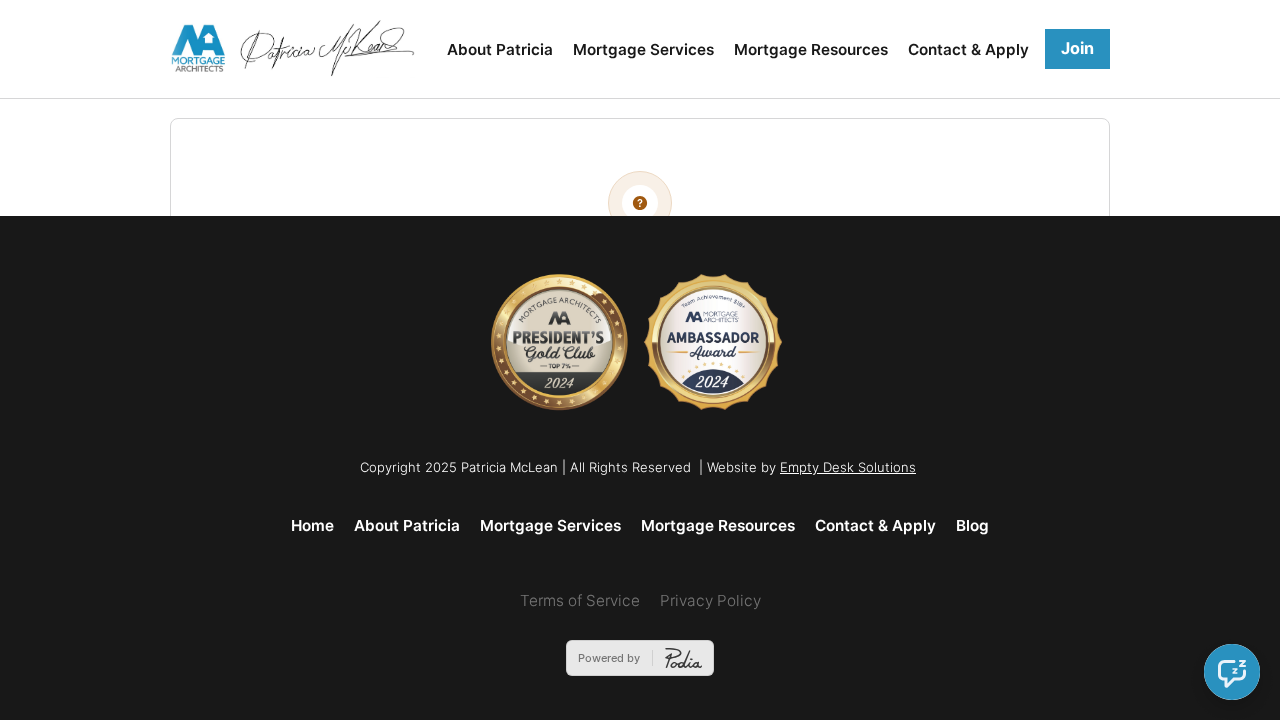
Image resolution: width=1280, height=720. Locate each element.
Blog (972, 525)
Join (1077, 48)
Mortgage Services (643, 49)
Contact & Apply (968, 49)
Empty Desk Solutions (848, 467)
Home (312, 525)
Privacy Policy (710, 600)
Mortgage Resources (811, 49)
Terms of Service (580, 600)
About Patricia (500, 49)
